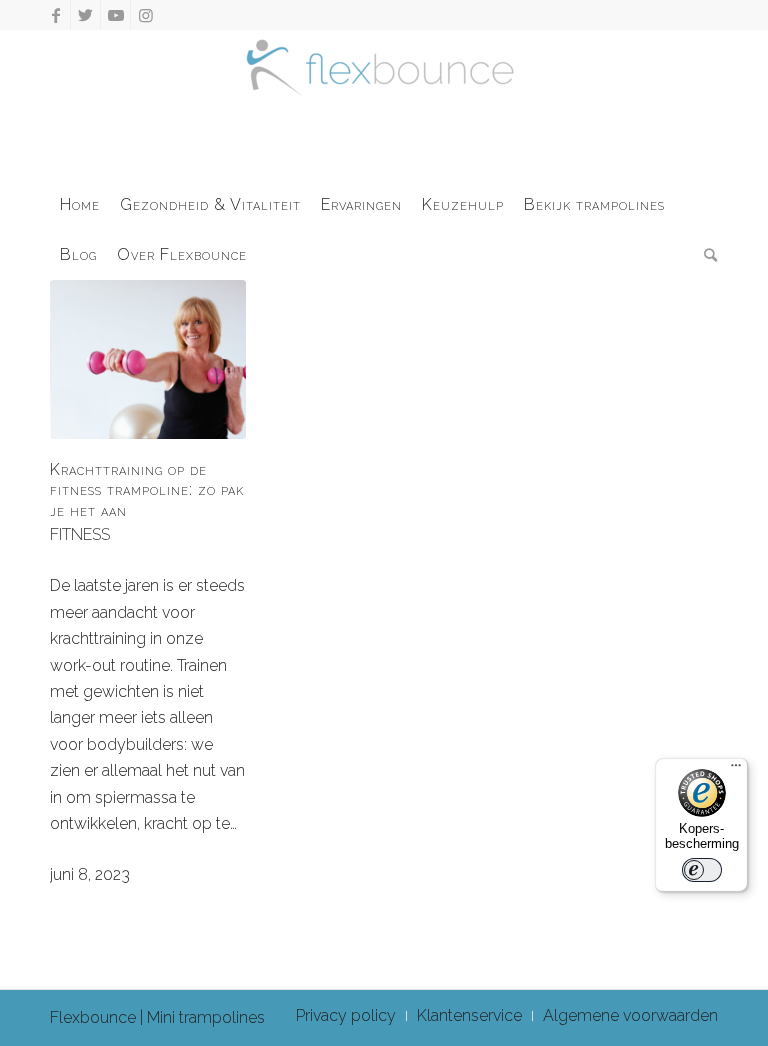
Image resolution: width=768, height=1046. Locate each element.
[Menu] (736, 770)
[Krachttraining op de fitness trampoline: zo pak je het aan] (148, 359)
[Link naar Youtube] (115, 15)
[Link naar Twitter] (85, 15)
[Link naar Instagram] (146, 15)
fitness (80, 534)
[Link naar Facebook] (55, 15)
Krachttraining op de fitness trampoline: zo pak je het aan (147, 490)
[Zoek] (706, 255)
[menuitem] (80, 205)
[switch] (702, 870)
